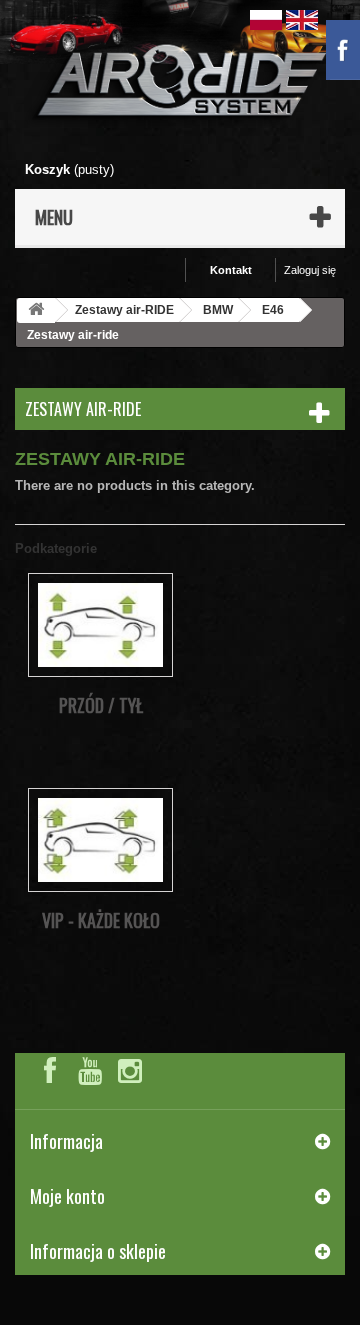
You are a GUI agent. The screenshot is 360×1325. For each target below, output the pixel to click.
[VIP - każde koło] (100, 839)
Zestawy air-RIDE (124, 310)
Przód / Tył (101, 705)
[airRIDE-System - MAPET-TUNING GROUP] (180, 84)
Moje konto (67, 1196)
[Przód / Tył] (100, 624)
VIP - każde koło (101, 920)
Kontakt (231, 270)
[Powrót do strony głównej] (36, 310)
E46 (273, 310)
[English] (302, 18)
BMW (218, 310)
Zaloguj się (310, 270)
